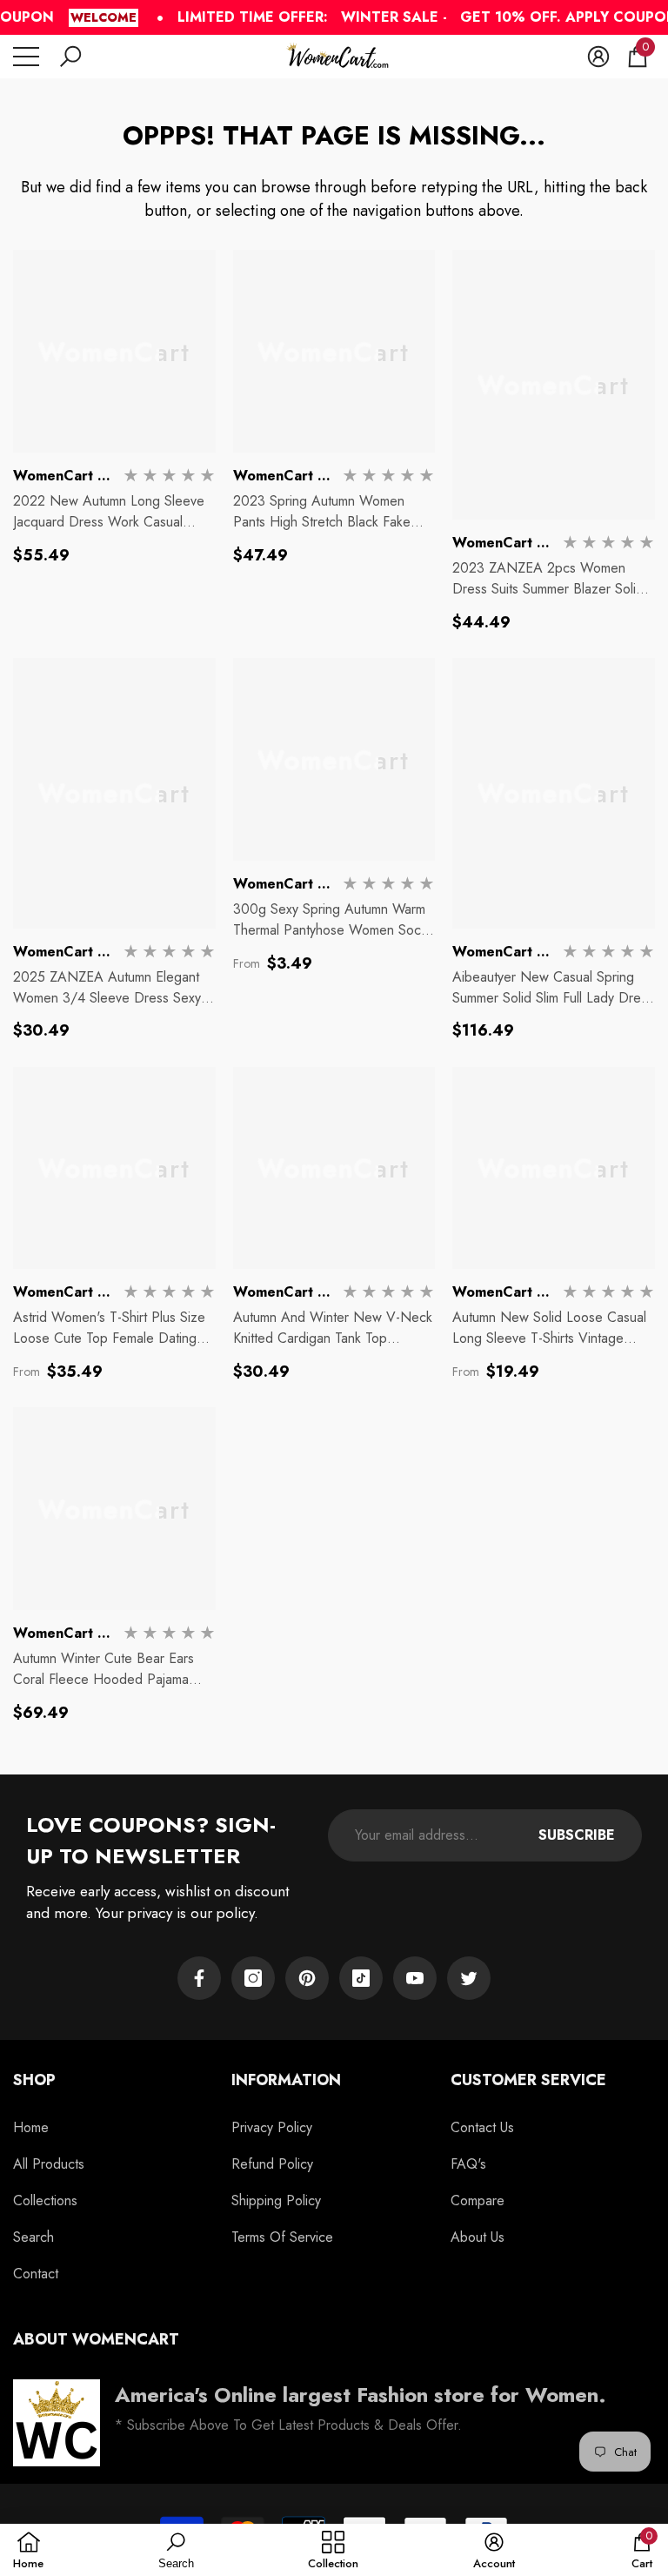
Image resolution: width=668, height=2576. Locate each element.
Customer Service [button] (528, 2080)
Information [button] (286, 2080)
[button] (70, 57)
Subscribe (577, 1835)
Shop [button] (34, 2080)
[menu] (26, 57)
